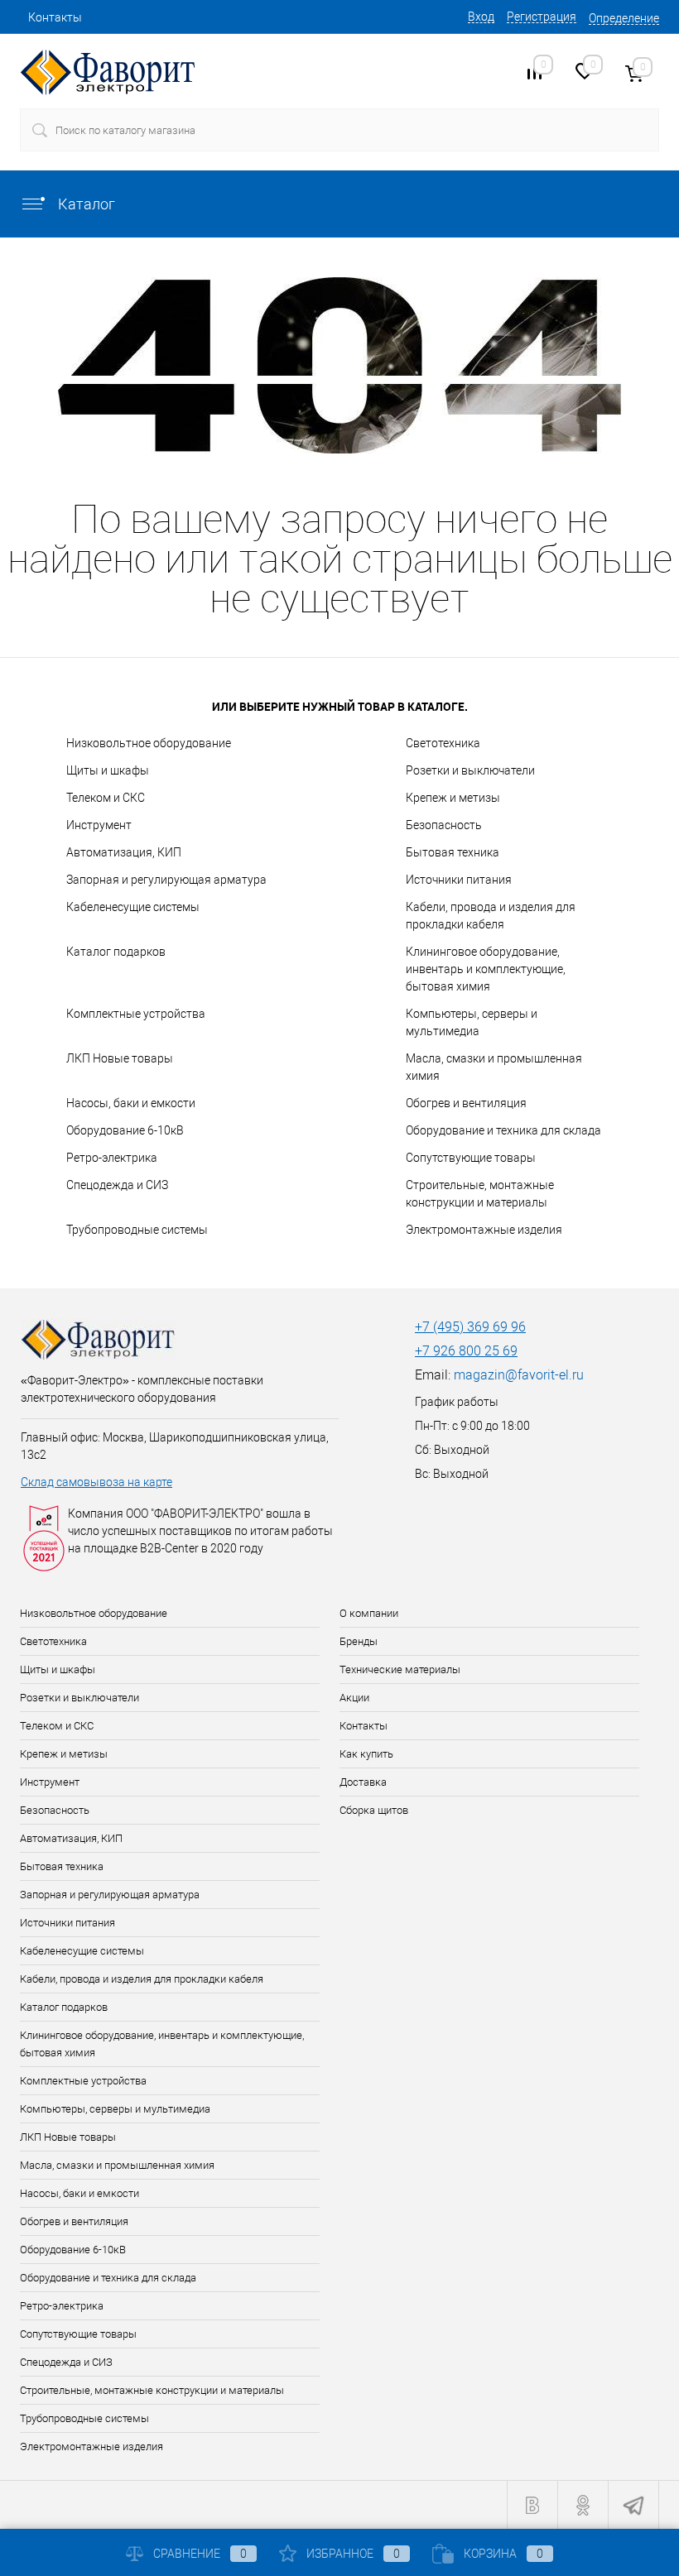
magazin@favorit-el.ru (519, 1375)
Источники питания (459, 880)
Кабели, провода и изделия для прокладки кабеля (491, 916)
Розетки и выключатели (470, 770)
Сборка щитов (374, 1810)
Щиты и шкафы (108, 770)
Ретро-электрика (112, 1158)
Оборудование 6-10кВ (125, 1130)
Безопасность (444, 825)
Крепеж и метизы (453, 798)
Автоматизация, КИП (124, 852)
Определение (624, 18)
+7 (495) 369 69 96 (470, 1327)
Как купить (366, 1754)
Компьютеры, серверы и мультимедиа (472, 1022)
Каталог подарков (116, 952)
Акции (354, 1698)
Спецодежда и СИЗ (117, 1185)
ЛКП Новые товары (120, 1058)
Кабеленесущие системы (133, 907)
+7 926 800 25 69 (466, 1351)
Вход (481, 17)
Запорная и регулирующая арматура (166, 880)
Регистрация (542, 17)
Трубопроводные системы (137, 1230)
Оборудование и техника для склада (503, 1130)
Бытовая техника (453, 852)
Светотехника (443, 743)
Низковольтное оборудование (149, 743)
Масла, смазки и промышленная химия (494, 1067)
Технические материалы (400, 1669)
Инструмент (99, 825)
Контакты (55, 17)
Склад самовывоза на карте (96, 1482)
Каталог (85, 204)
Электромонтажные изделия (484, 1230)
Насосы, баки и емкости (131, 1103)
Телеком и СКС (106, 798)
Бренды (359, 1641)
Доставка (363, 1782)
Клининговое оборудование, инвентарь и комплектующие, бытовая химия (486, 969)
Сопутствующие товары (471, 1158)
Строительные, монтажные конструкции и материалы (480, 1194)
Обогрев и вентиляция (466, 1103)
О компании (369, 1613)
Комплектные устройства (136, 1014)
